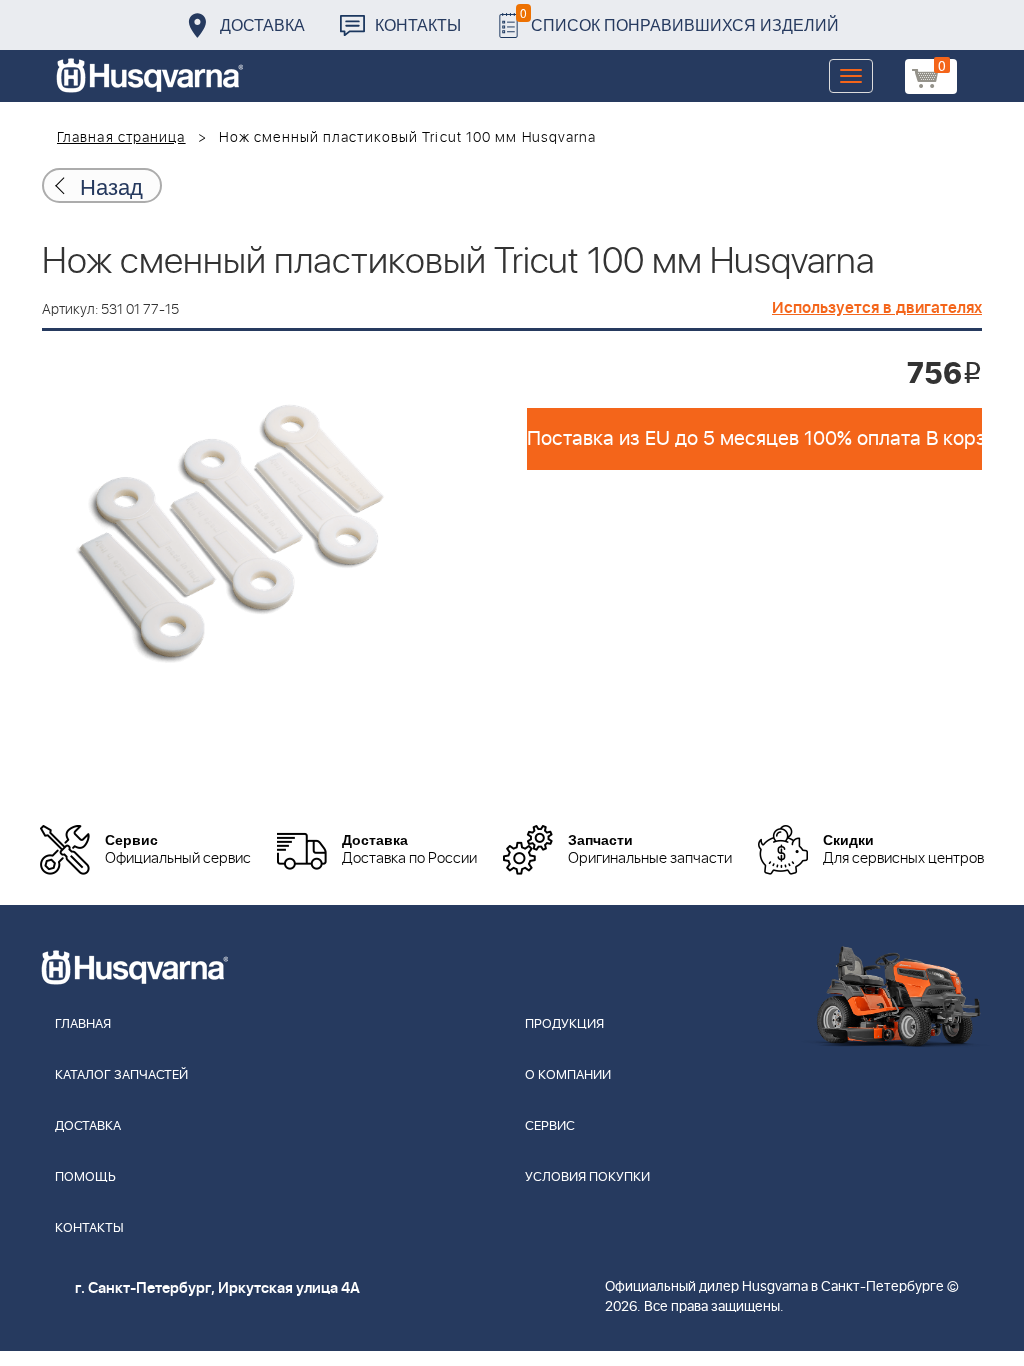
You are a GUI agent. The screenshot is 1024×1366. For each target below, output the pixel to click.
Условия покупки (587, 1177)
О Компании (568, 1075)
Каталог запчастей (121, 1075)
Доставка (262, 24)
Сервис (550, 1126)
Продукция (564, 1024)
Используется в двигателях (877, 308)
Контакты (418, 24)
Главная (83, 1024)
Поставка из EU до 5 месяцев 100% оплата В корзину (754, 439)
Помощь (85, 1177)
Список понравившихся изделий (679, 19)
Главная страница (121, 138)
